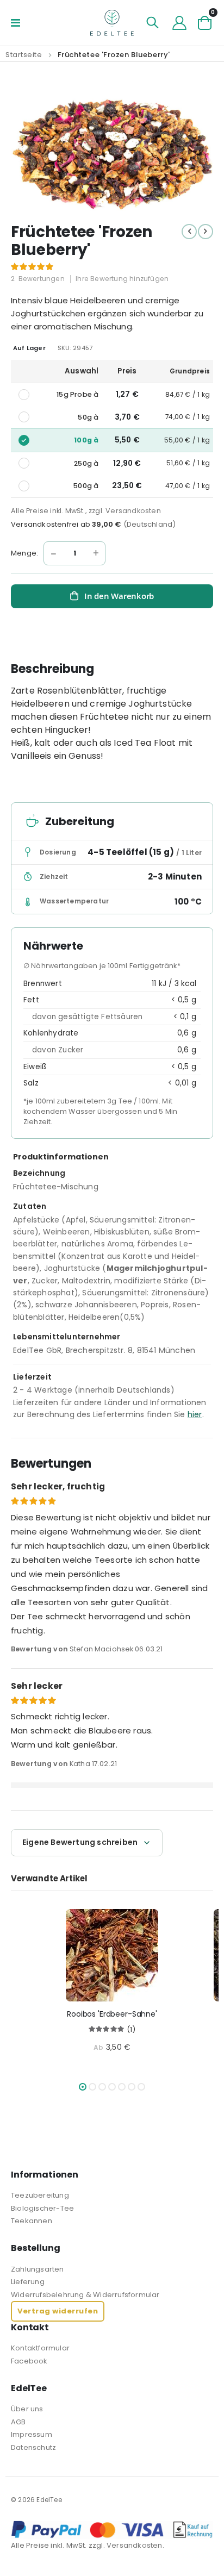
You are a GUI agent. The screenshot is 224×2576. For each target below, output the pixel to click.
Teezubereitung (40, 2195)
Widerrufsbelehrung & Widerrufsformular (85, 2295)
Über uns (27, 2409)
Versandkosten (133, 511)
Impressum (32, 2434)
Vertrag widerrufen (58, 2311)
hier (195, 1414)
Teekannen (32, 2221)
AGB (18, 2422)
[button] (83, 2087)
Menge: (24, 553)
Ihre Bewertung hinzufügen (122, 279)
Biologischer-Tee (42, 2208)
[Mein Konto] (179, 23)
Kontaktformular (40, 2348)
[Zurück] (189, 232)
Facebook (29, 2361)
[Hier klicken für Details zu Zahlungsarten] (112, 2530)
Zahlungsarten (38, 2269)
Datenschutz (33, 2447)
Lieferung (28, 2282)
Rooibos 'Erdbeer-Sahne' (112, 2014)
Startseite (24, 55)
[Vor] (206, 232)
